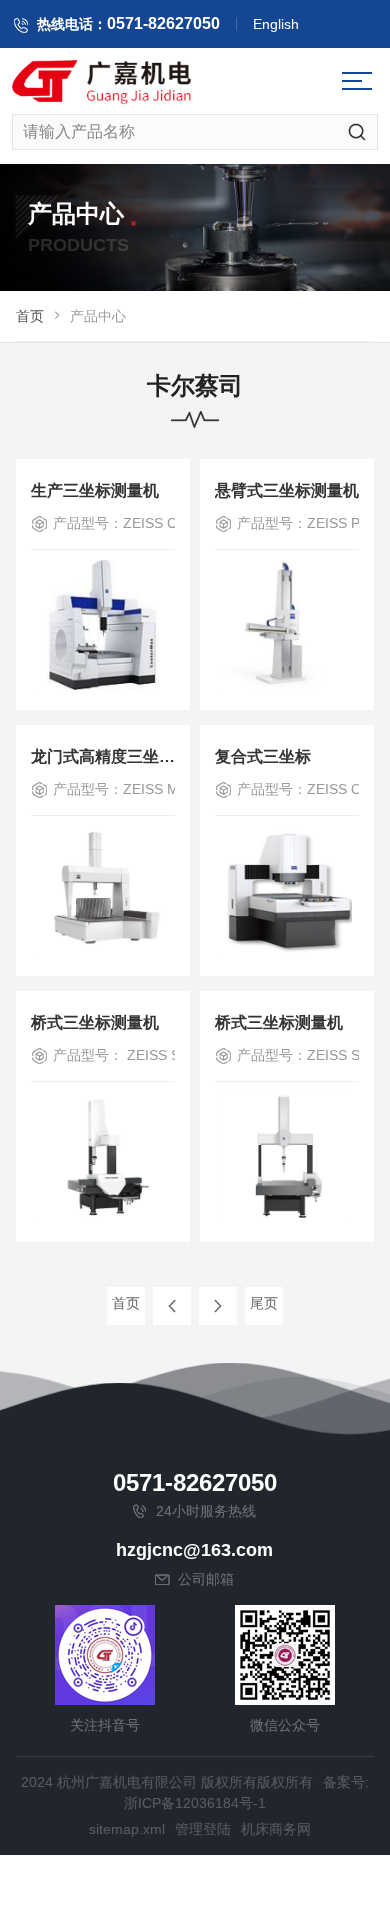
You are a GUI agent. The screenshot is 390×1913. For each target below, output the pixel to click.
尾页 (264, 1303)
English (276, 24)
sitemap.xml (127, 1829)
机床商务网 (276, 1829)
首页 (30, 316)
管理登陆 (203, 1829)
